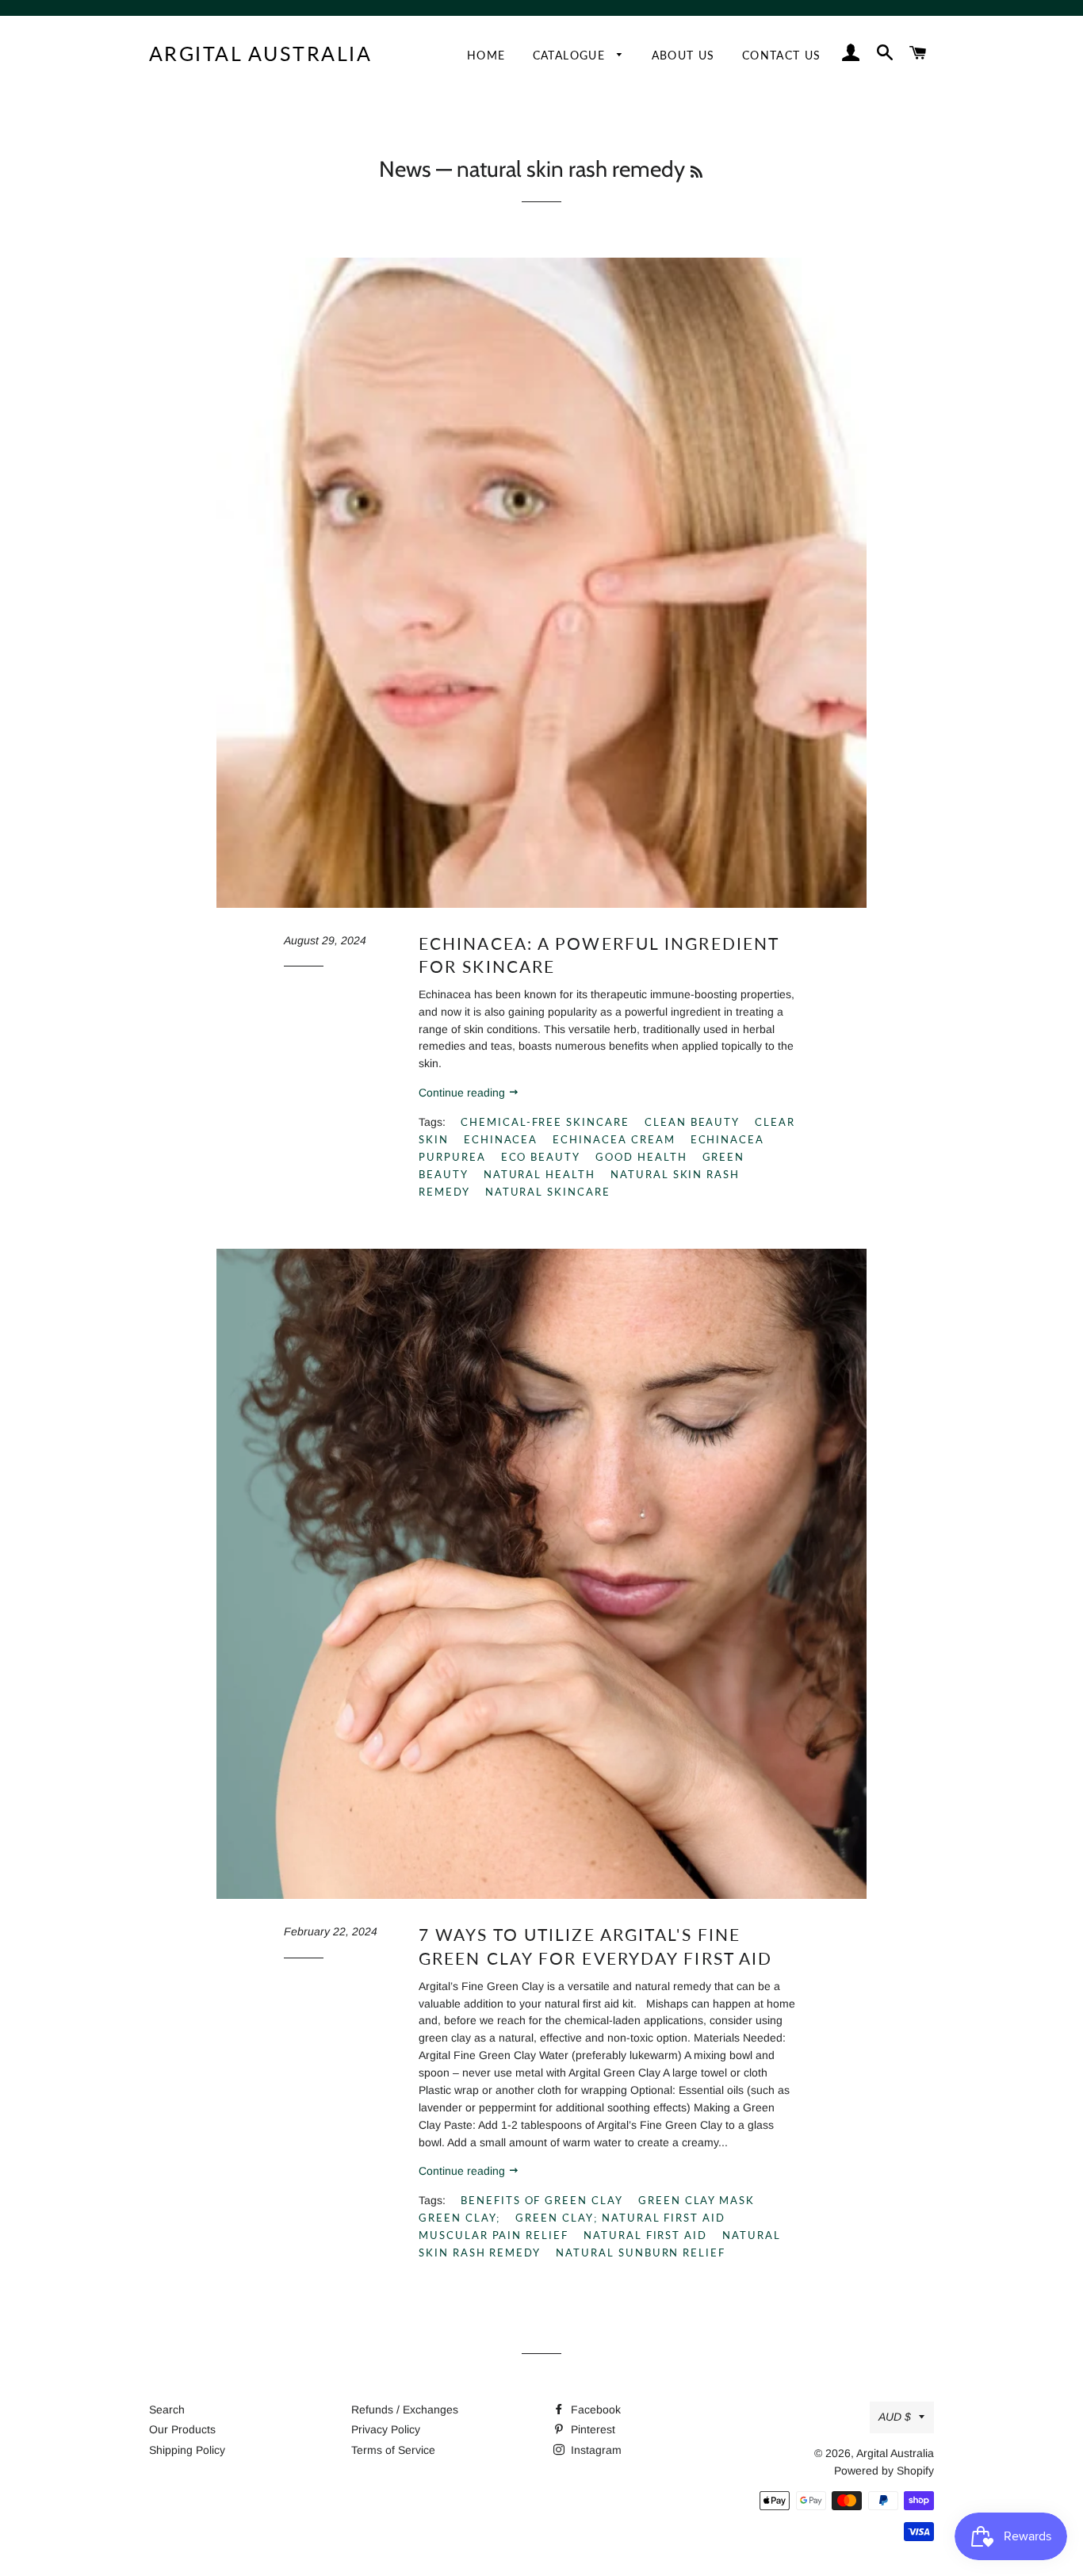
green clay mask (696, 2200)
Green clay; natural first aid (620, 2218)
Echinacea (501, 1139)
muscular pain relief (494, 2235)
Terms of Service (393, 2450)
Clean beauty (692, 1122)
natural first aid (645, 2235)
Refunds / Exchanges (405, 2409)
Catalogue (571, 55)
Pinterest (591, 2429)
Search (167, 2409)
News (405, 169)
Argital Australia (261, 53)
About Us (683, 55)
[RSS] (696, 172)
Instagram (595, 2450)
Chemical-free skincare (545, 1122)
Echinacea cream (614, 1139)
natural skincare (548, 1192)
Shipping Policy (187, 2450)
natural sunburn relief (641, 2253)
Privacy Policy (386, 2429)
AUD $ (895, 2417)
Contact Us (782, 55)
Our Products (182, 2429)
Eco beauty (541, 1157)
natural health (540, 1174)
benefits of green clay (542, 2200)
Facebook (594, 2409)
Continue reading (463, 1093)
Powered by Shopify (884, 2471)
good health (641, 1157)
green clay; (459, 2218)
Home (486, 55)
